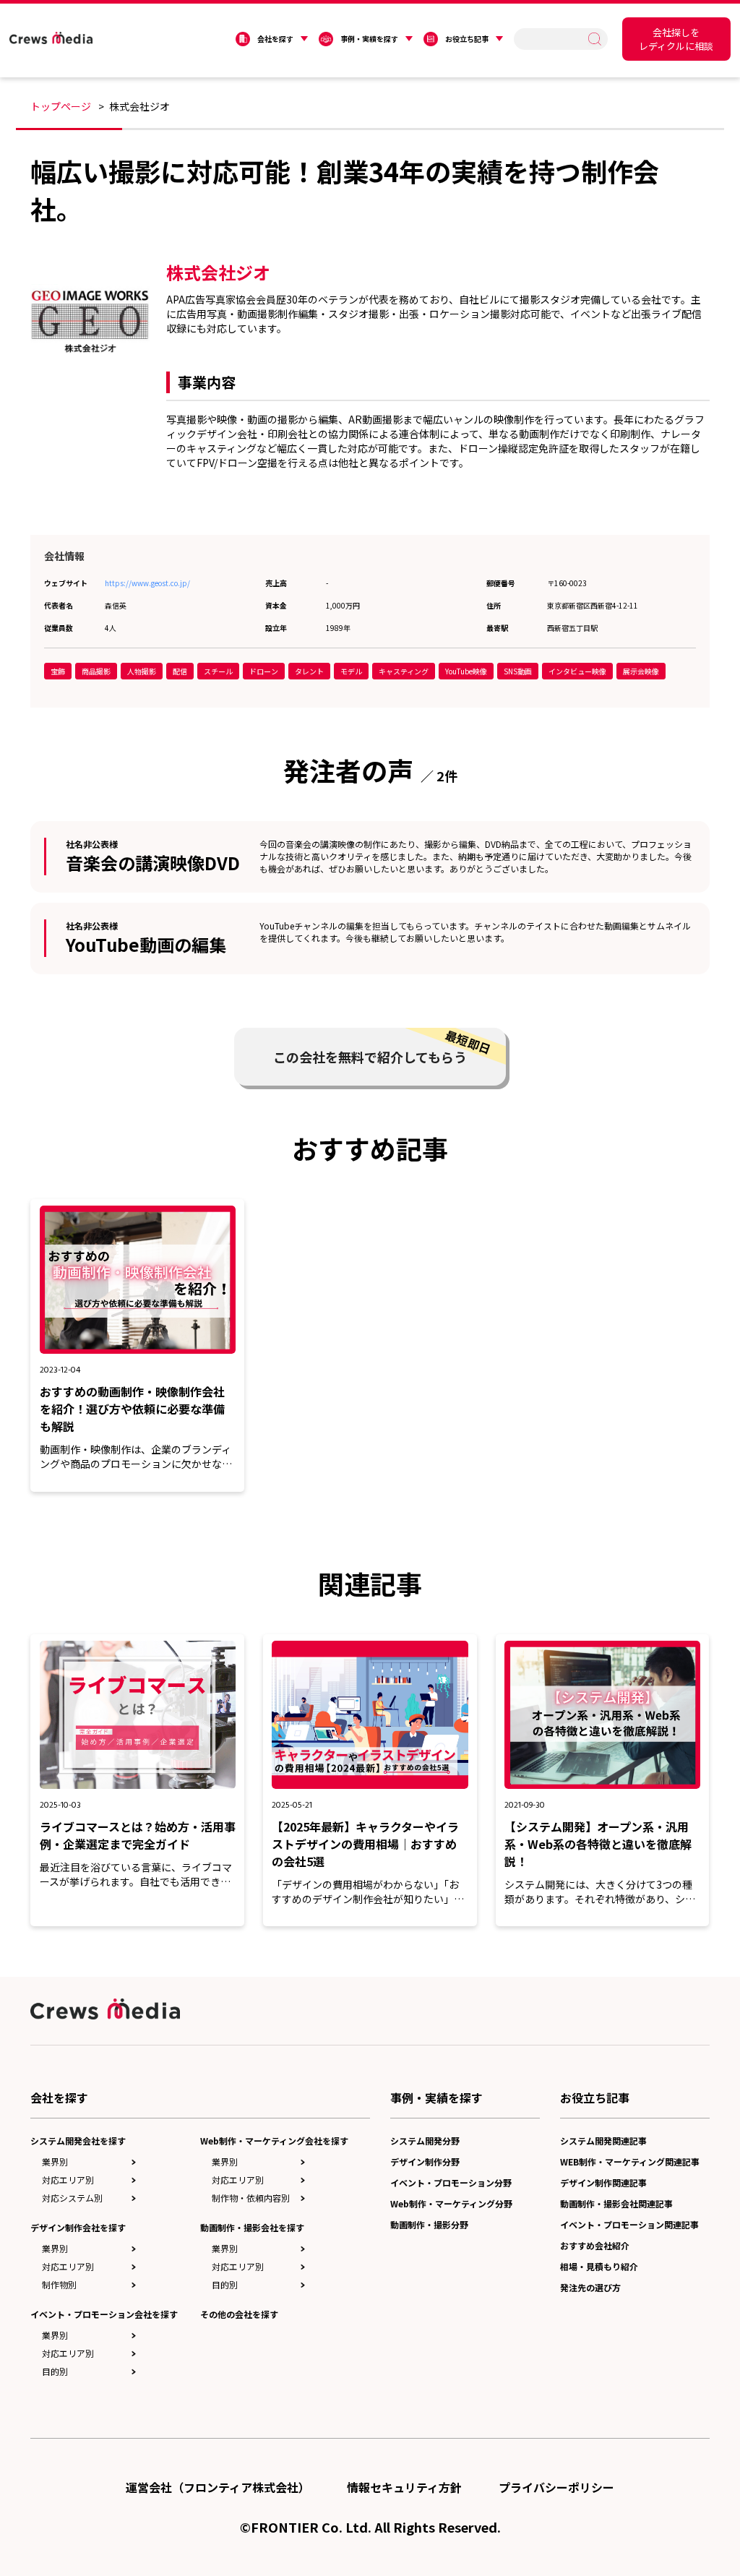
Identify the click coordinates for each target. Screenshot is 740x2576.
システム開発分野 (425, 2141)
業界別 (55, 2161)
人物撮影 (142, 671)
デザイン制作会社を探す (78, 2227)
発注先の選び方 (590, 2287)
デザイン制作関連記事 (603, 2182)
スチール (218, 671)
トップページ (61, 106)
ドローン (264, 671)
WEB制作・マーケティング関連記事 (630, 2161)
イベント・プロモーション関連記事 (629, 2224)
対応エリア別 (68, 2180)
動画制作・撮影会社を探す (252, 2227)
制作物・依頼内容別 (251, 2198)
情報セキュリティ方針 (404, 2487)
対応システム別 (72, 2198)
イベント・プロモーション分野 (451, 2182)
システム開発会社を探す (78, 2141)
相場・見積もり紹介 (599, 2266)
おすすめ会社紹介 (595, 2245)
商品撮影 (96, 671)
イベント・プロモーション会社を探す (104, 2314)
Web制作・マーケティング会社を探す (274, 2141)
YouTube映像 (466, 671)
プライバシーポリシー (556, 2487)
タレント (309, 671)
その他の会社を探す (239, 2314)
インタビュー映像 (577, 671)
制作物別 (59, 2284)
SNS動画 (518, 671)
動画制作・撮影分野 (429, 2224)
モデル (351, 671)
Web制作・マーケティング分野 (451, 2203)
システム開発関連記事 (603, 2141)
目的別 (55, 2371)
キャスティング (404, 671)
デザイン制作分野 (425, 2161)
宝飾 (58, 671)
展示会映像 (641, 671)
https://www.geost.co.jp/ (147, 583)
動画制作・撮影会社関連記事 (616, 2203)
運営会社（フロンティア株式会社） (218, 2487)
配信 (180, 671)
